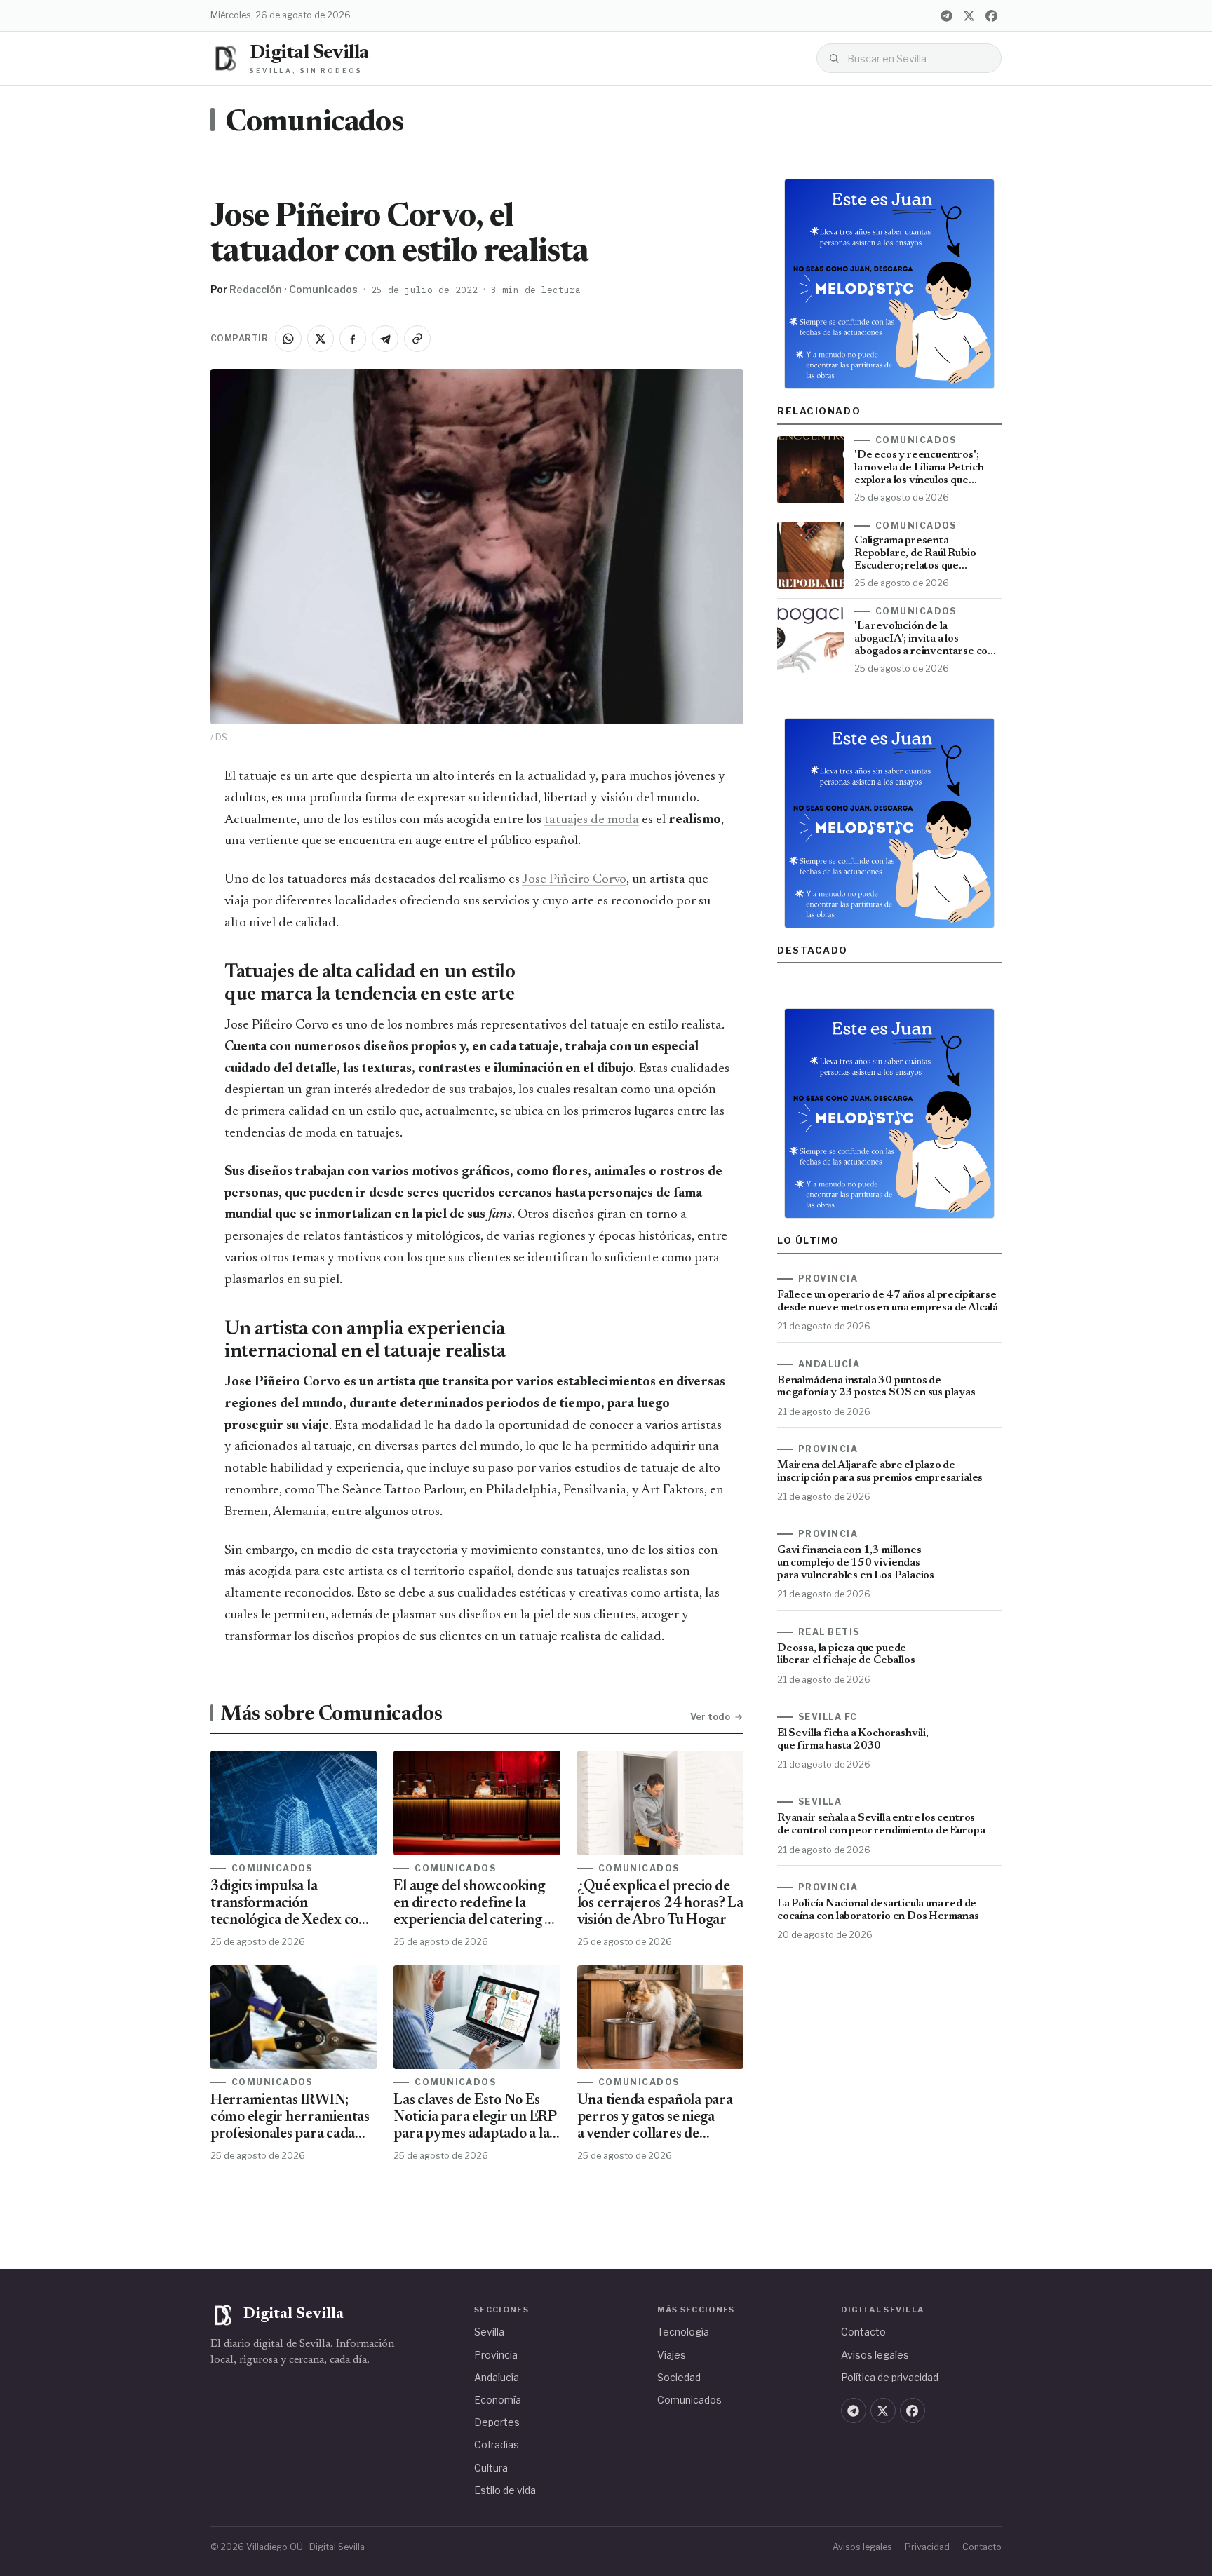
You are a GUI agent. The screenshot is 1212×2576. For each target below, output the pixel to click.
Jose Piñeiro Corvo (574, 880)
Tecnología (683, 2332)
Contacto (863, 2332)
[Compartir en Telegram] (385, 339)
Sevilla (489, 2332)
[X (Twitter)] (969, 15)
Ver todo (710, 1716)
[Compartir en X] (321, 339)
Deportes (497, 2422)
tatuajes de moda (592, 820)
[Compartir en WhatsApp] (288, 339)
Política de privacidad (890, 2377)
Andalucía (497, 2377)
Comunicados (314, 123)
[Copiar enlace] (417, 339)
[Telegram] (946, 15)
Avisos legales (875, 2355)
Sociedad (679, 2377)
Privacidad (927, 2547)
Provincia (496, 2355)
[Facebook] (991, 15)
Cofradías (497, 2445)
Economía (498, 2400)
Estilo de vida (505, 2490)
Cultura (491, 2468)
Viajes (672, 2355)
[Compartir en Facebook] (353, 339)
